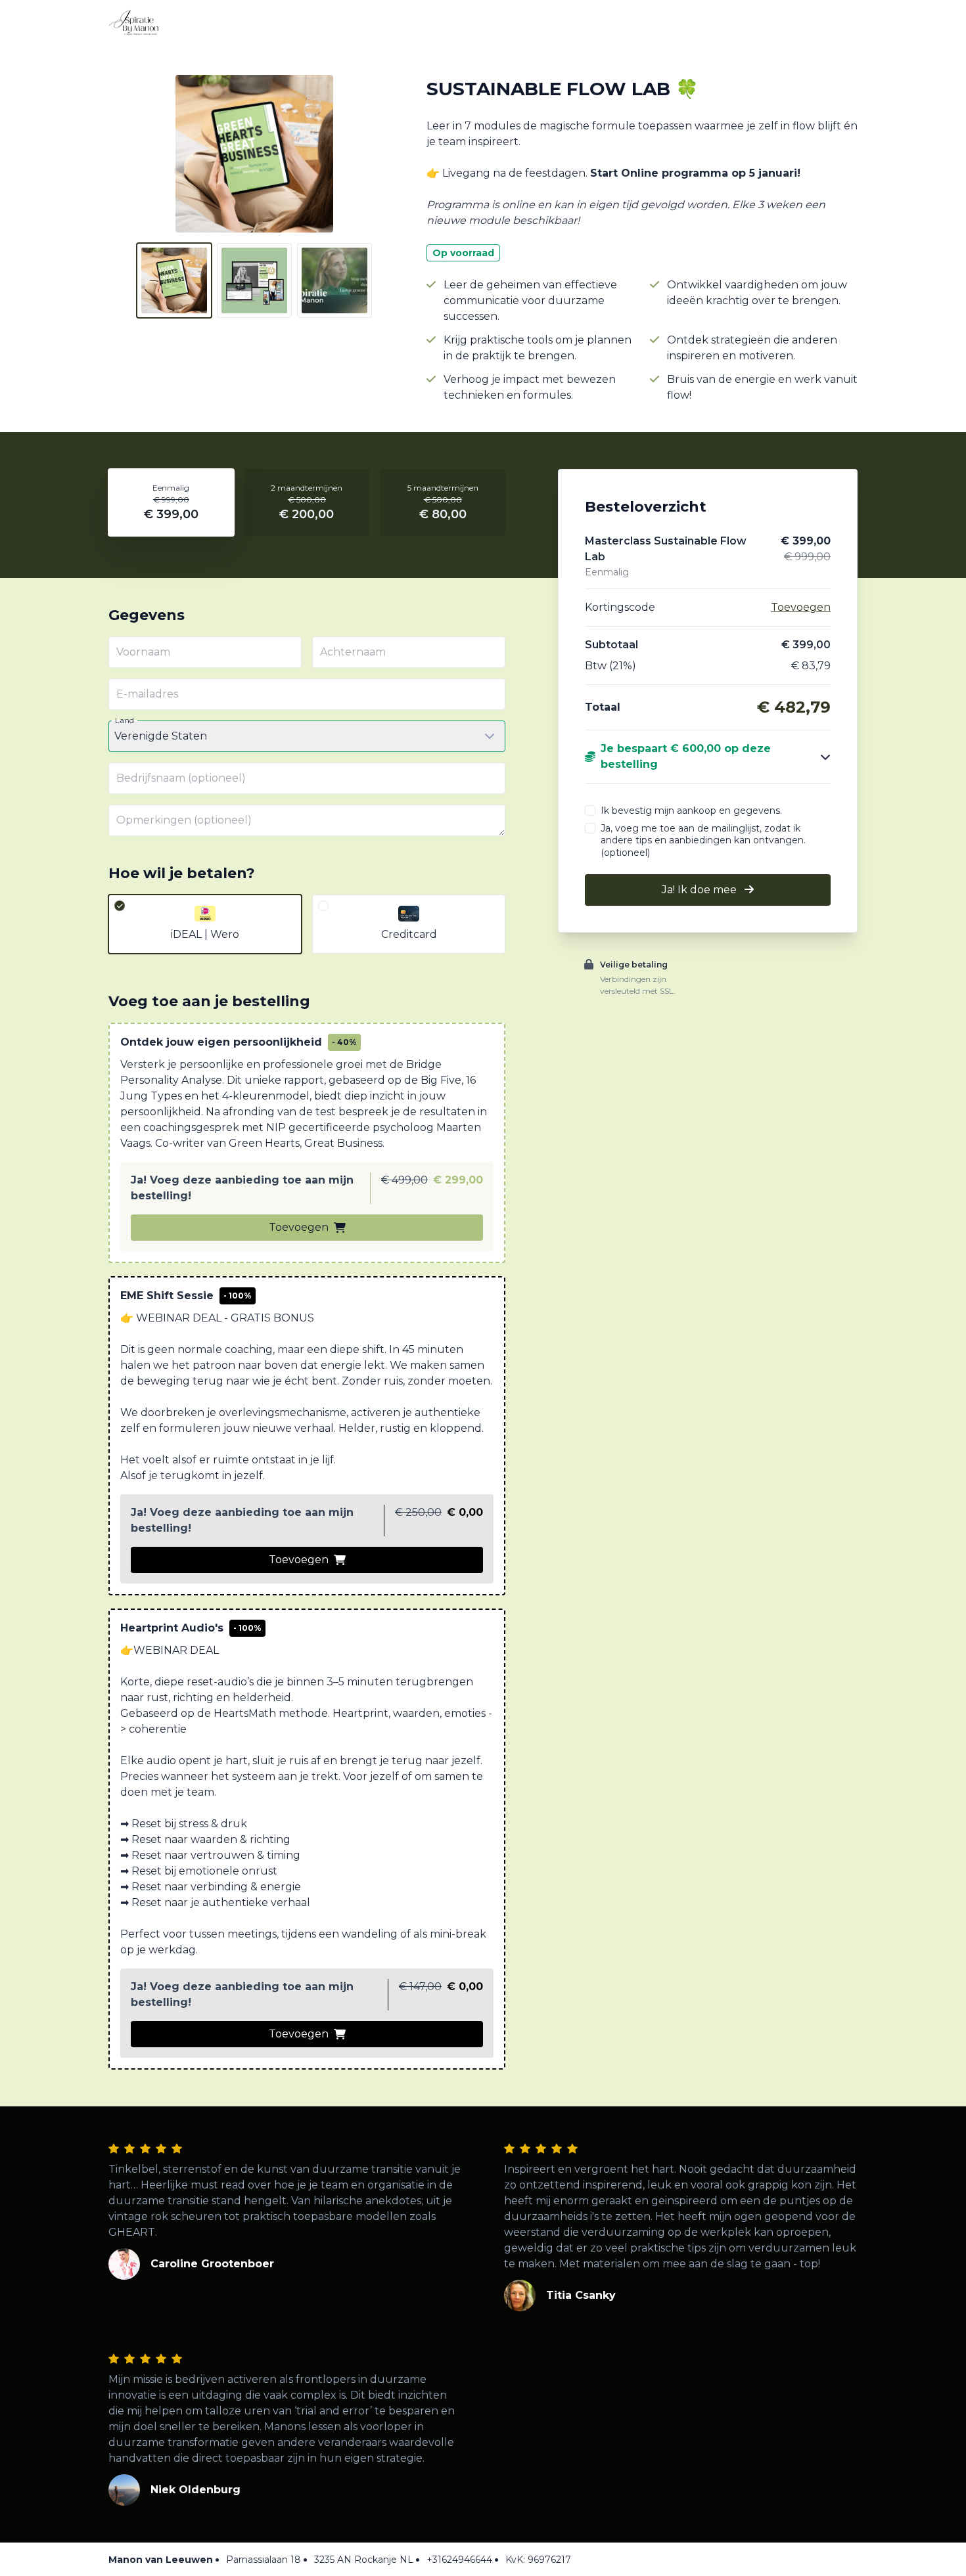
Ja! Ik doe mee (701, 890)
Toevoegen (299, 1227)
